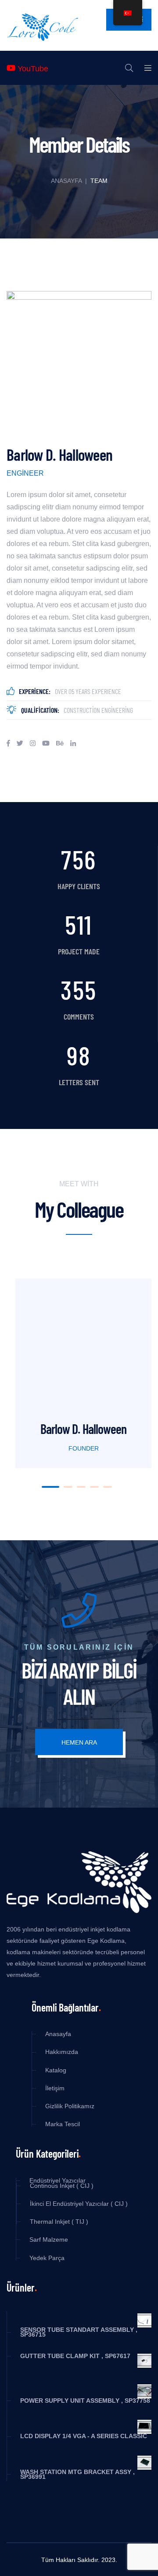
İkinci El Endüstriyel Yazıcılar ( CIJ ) (79, 2204)
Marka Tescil (63, 2124)
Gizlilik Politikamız (70, 2106)
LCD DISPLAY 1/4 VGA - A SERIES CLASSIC (84, 2436)
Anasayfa (66, 181)
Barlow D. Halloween (84, 1429)
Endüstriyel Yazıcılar (57, 2181)
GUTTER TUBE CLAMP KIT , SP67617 (75, 2356)
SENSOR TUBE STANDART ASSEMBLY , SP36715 (79, 2332)
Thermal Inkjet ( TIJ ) (59, 2222)
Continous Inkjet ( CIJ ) (62, 2186)
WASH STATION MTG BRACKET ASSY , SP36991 (77, 2474)
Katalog (56, 2070)
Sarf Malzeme (49, 2240)
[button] (50, 1487)
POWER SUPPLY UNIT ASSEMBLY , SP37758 (85, 2401)
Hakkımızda (62, 2052)
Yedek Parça (47, 2258)
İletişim (55, 2088)
